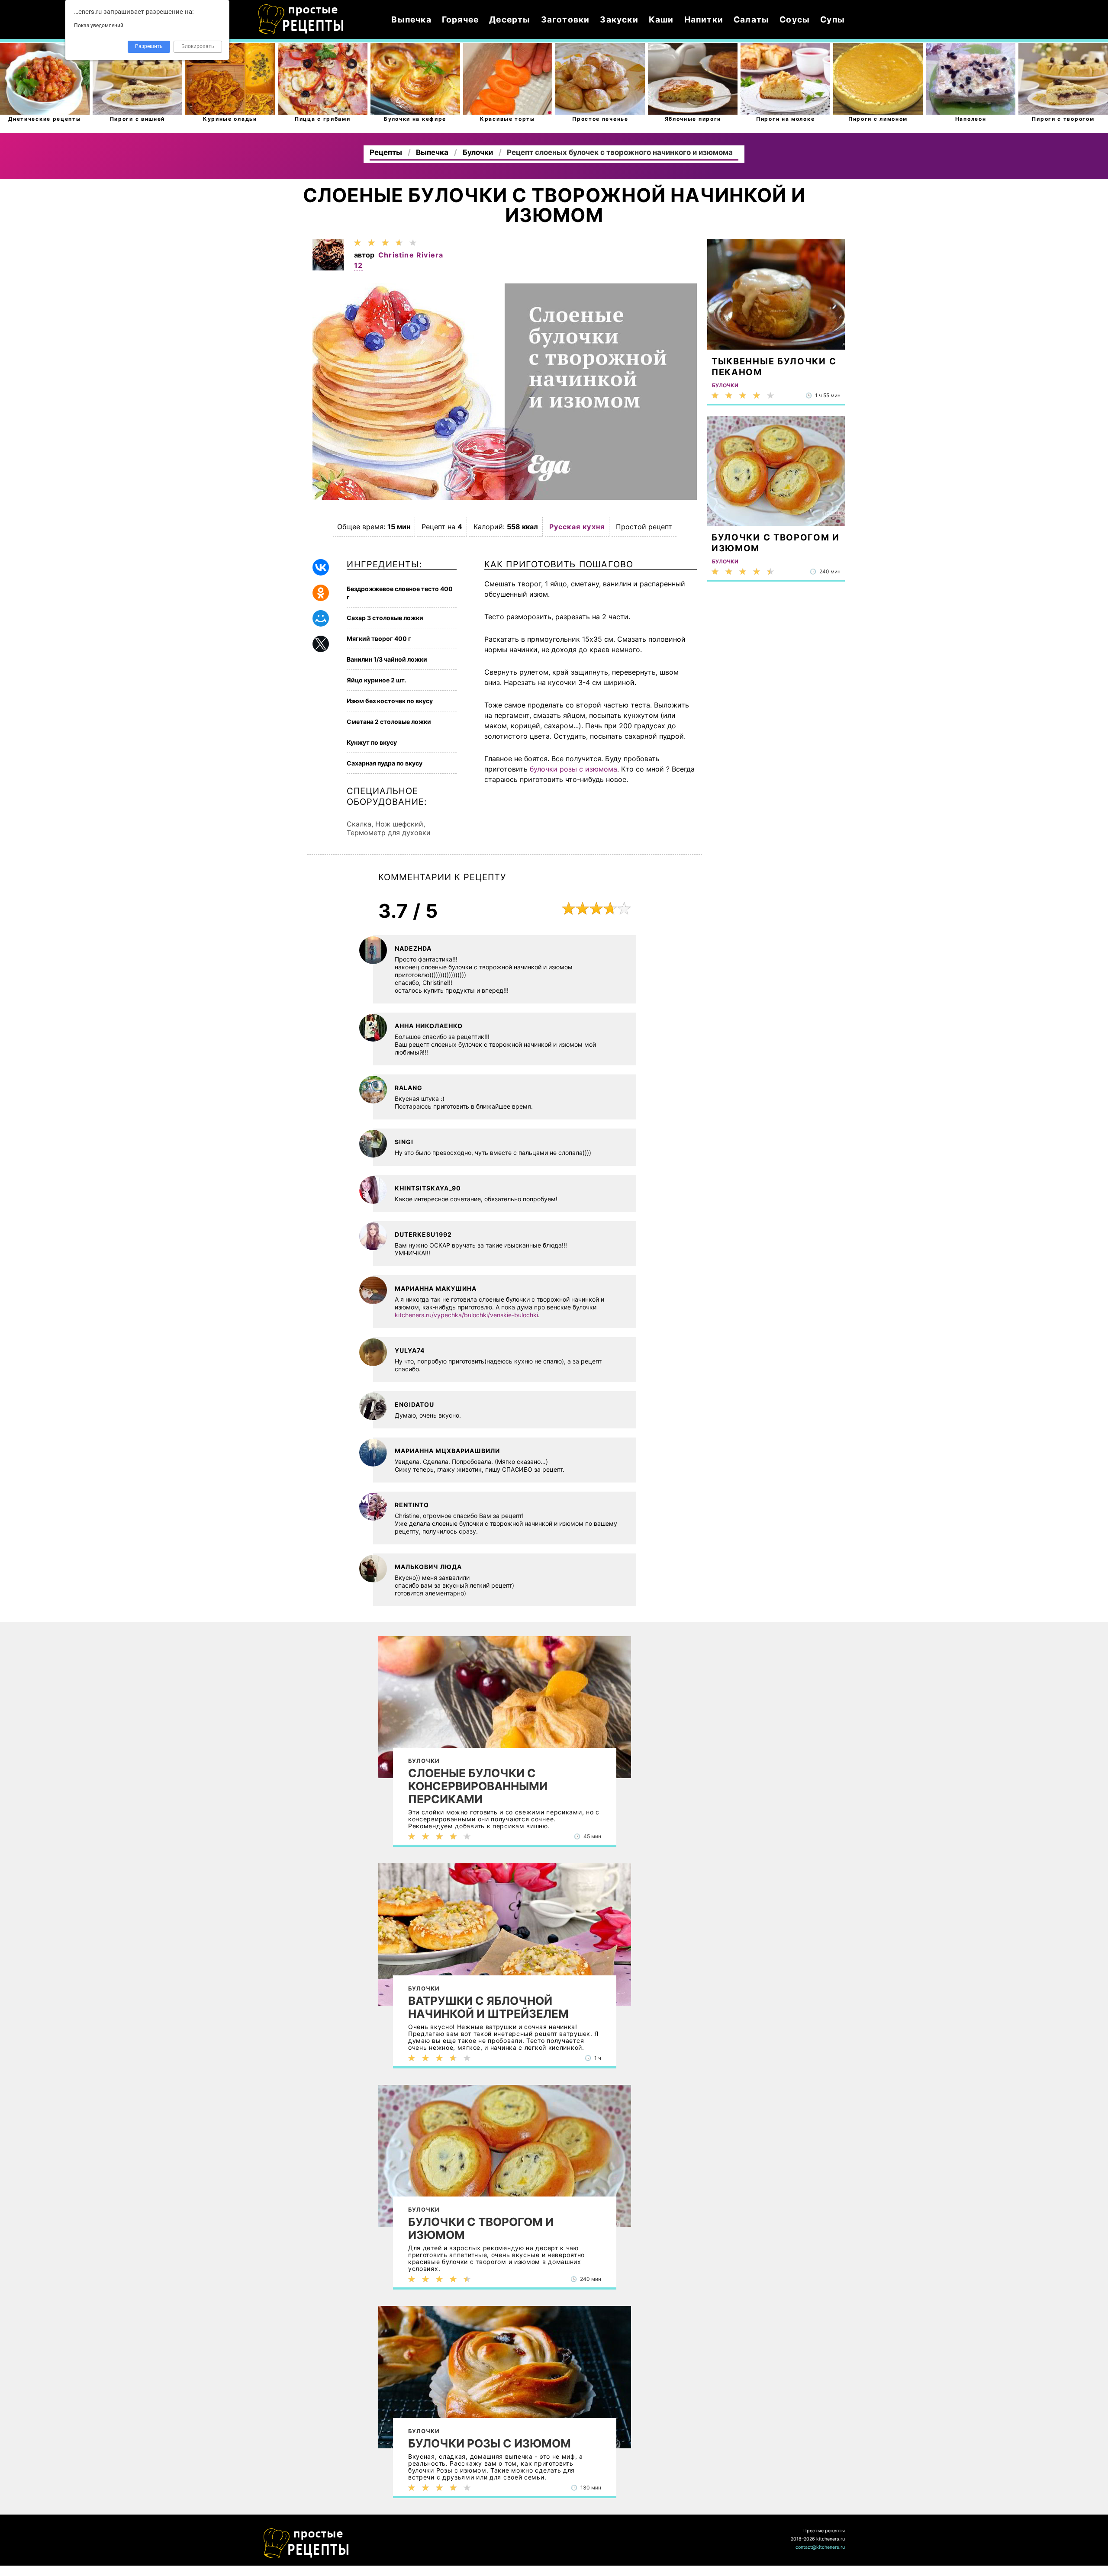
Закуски (619, 19)
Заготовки (565, 19)
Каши (661, 19)
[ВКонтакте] (321, 567)
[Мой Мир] (321, 618)
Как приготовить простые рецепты (301, 19)
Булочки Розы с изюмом (490, 2444)
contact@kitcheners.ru (820, 2547)
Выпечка (411, 19)
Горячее (460, 19)
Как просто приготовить (306, 2544)
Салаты (751, 19)
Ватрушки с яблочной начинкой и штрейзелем (488, 2007)
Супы (833, 19)
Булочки (424, 1761)
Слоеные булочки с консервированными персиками (478, 1786)
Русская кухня (577, 527)
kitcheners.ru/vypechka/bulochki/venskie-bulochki (466, 1315)
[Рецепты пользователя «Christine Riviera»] (328, 268)
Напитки (704, 19)
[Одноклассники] (321, 593)
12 (358, 265)
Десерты (510, 19)
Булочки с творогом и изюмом (481, 2229)
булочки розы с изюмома (573, 769)
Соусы (795, 19)
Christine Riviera (411, 255)
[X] (321, 644)
